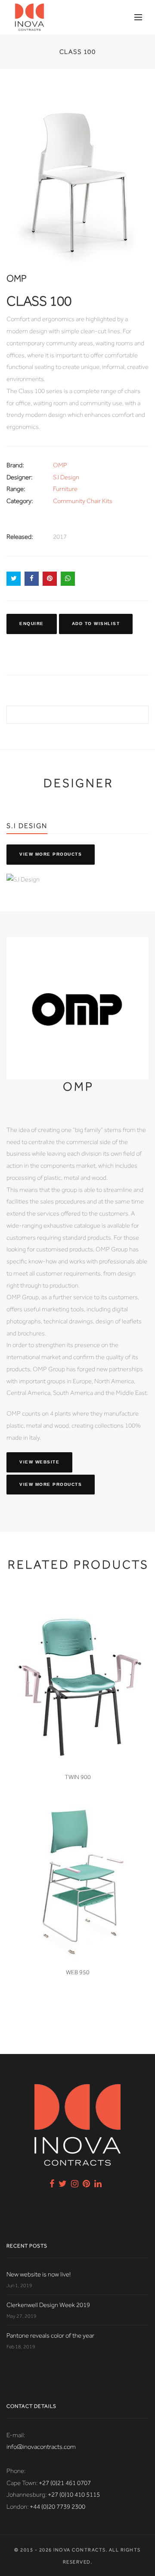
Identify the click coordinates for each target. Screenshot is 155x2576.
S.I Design (66, 477)
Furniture (65, 489)
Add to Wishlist (96, 624)
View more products (51, 854)
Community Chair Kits (83, 501)
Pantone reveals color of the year (50, 2335)
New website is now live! (39, 2274)
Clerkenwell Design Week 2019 (48, 2305)
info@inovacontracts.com (41, 2447)
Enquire (32, 624)
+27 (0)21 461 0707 (65, 2483)
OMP (60, 465)
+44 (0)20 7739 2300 (57, 2507)
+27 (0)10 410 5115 (74, 2495)
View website (39, 1462)
